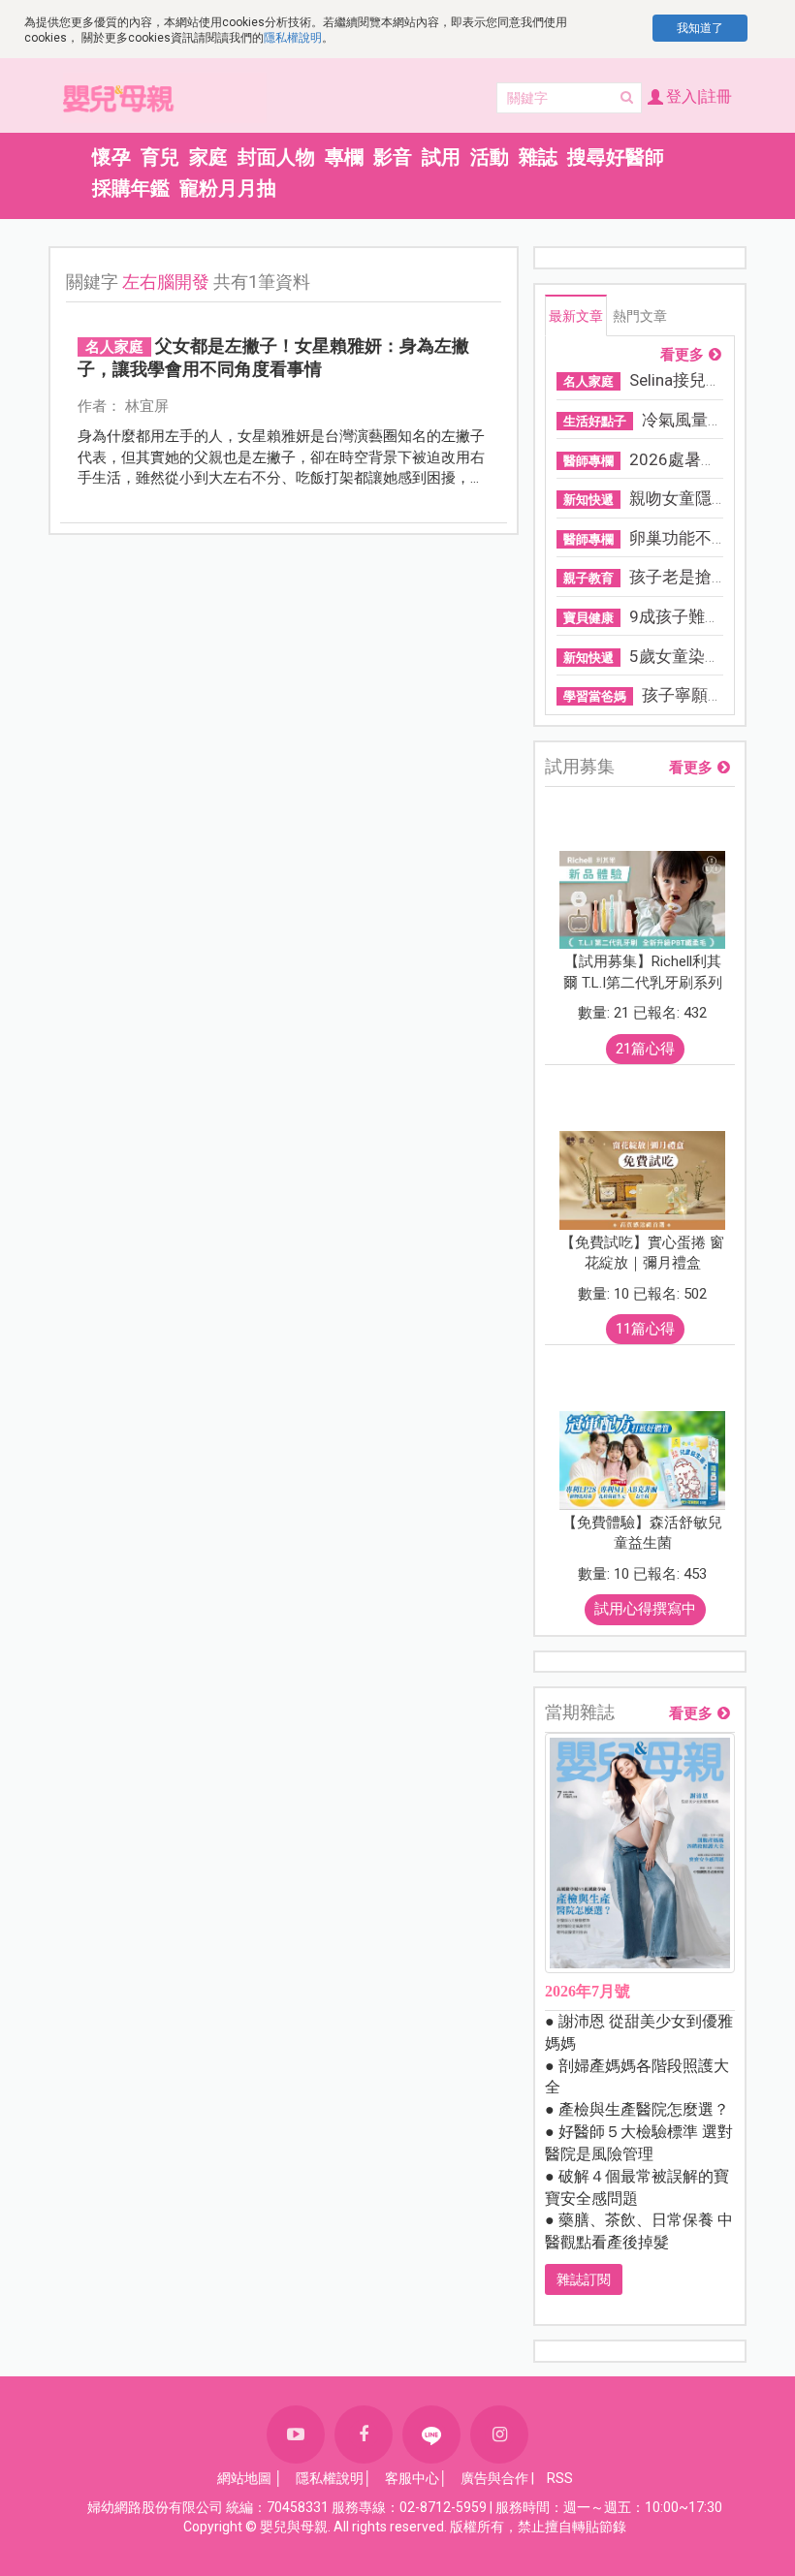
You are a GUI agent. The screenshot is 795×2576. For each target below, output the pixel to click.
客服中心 (412, 2478)
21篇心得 (645, 1049)
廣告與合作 (494, 2478)
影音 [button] (393, 157)
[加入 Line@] (431, 2435)
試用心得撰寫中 (645, 1609)
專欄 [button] (344, 157)
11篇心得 (645, 1329)
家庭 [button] (208, 157)
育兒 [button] (160, 157)
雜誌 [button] (538, 157)
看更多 (682, 355)
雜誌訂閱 (584, 2279)
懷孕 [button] (111, 157)
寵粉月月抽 (228, 188)
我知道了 (700, 28)
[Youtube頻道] (296, 2435)
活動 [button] (490, 157)
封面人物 (276, 157)
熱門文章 (640, 316)
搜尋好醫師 (616, 157)
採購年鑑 (131, 188)
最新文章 (576, 316)
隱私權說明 (293, 38)
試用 (441, 157)
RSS (560, 2478)
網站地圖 (244, 2478)
